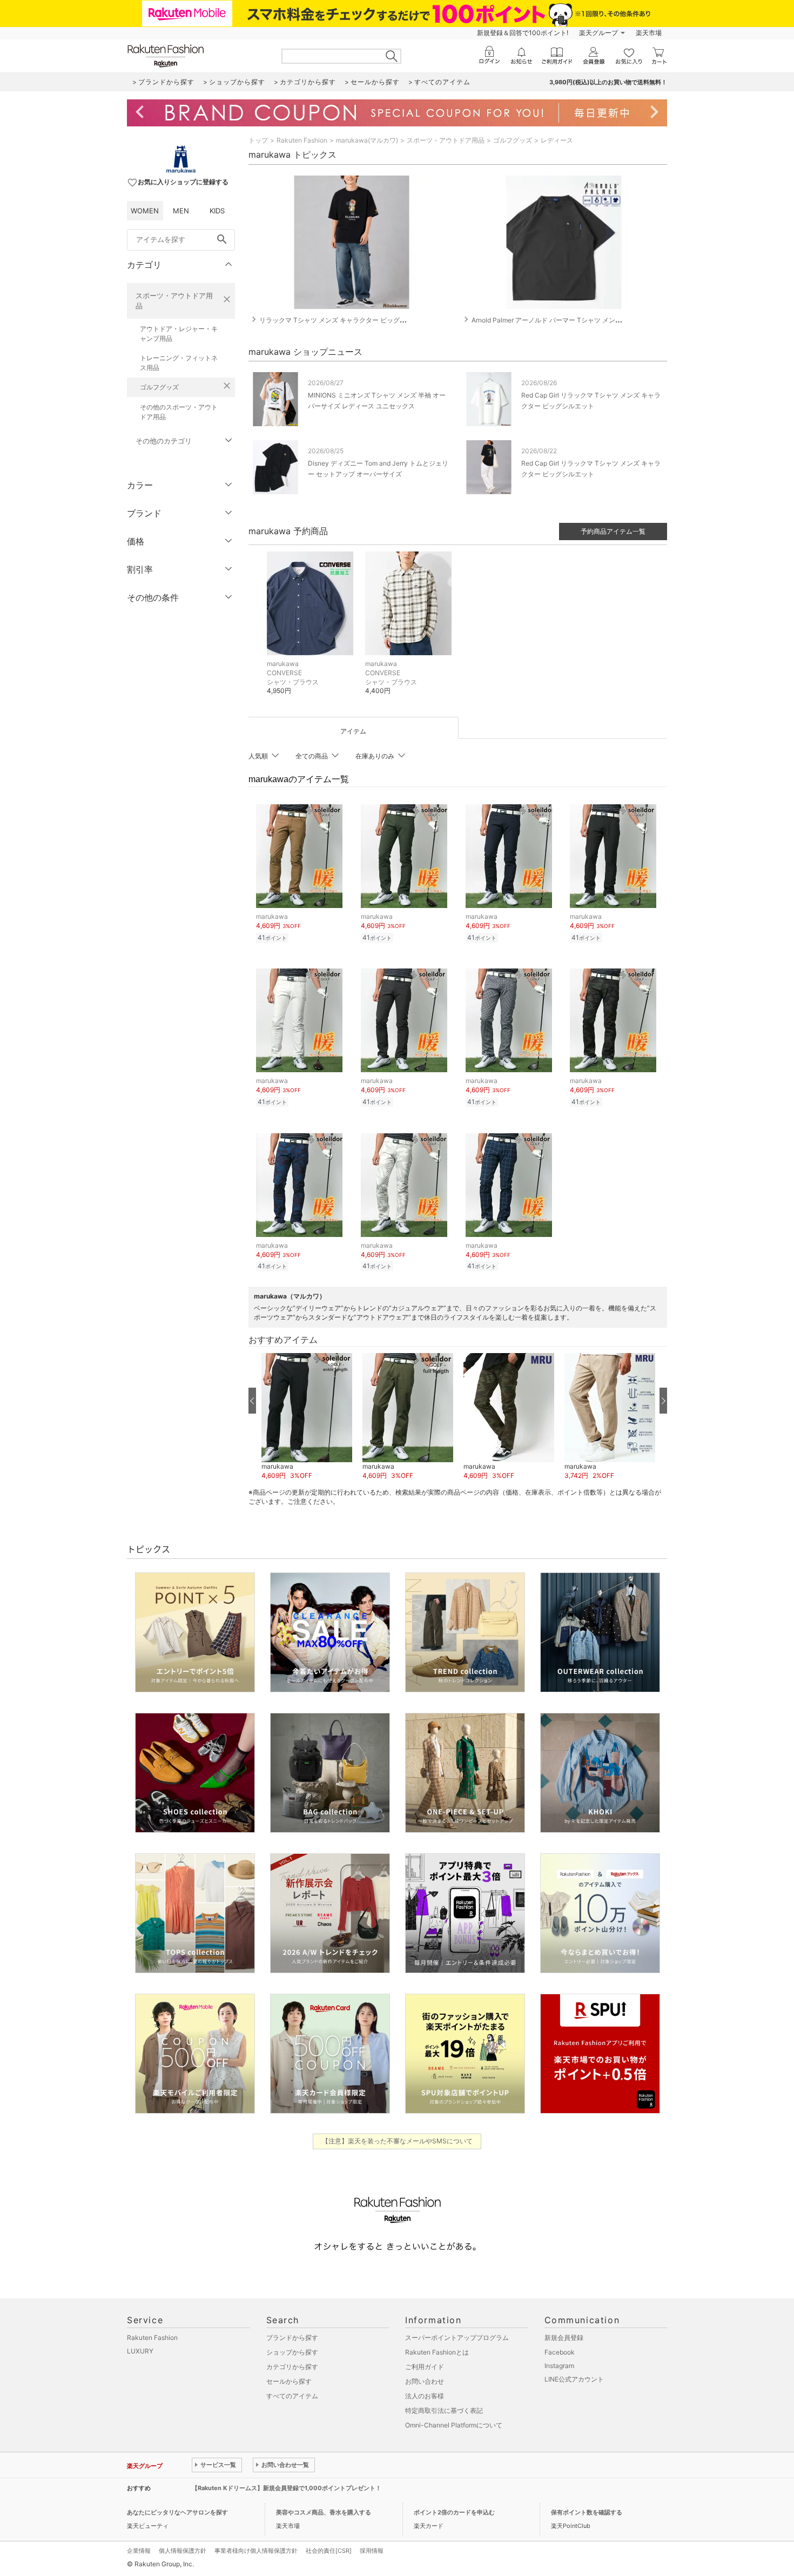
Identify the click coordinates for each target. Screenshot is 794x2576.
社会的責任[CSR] (329, 2551)
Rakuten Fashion (302, 140)
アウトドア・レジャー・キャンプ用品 (179, 334)
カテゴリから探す (292, 2367)
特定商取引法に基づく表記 (444, 2410)
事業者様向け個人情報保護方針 (256, 2551)
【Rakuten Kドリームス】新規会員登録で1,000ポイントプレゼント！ (287, 2488)
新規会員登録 (564, 2338)
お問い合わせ (425, 2381)
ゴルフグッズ (159, 387)
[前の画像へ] (252, 1401)
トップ (258, 140)
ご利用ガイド (425, 2367)
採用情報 (372, 2551)
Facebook (560, 2352)
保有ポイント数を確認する (587, 2512)
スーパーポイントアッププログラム (457, 2338)
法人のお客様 (425, 2396)
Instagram (559, 2366)
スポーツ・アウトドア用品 (174, 301)
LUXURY (140, 2351)
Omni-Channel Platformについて (454, 2425)
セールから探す (289, 2381)
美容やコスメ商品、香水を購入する (324, 2512)
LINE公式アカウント (574, 2379)
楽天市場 (649, 33)
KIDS (217, 211)
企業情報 (139, 2551)
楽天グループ (598, 33)
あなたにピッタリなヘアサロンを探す (177, 2512)
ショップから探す (292, 2352)
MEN (181, 211)
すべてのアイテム (292, 2396)
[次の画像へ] (663, 1401)
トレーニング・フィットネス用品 (179, 363)
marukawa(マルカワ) (367, 140)
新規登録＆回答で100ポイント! (523, 33)
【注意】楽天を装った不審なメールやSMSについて (397, 2141)
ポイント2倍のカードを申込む (454, 2512)
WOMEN (145, 211)
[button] (307, 1417)
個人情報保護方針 (183, 2551)
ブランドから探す (292, 2338)
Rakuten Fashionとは (437, 2352)
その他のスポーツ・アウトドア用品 (179, 412)
